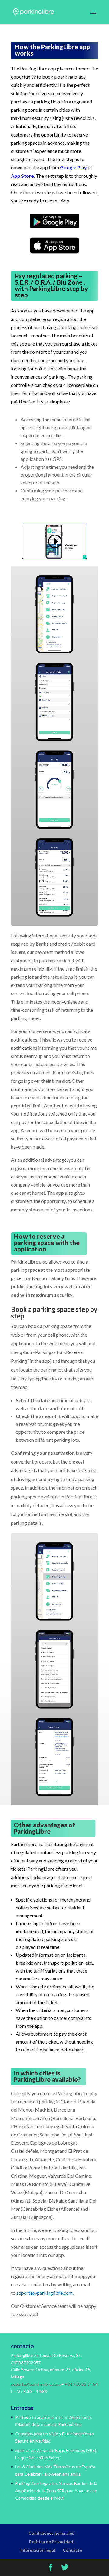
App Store (22, 176)
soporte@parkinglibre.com (45, 2293)
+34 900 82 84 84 (81, 2384)
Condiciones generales (51, 2533)
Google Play (73, 167)
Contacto (73, 2550)
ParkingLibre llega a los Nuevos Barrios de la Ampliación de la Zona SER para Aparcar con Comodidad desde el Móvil (56, 2491)
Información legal (38, 2550)
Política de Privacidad (51, 2542)
